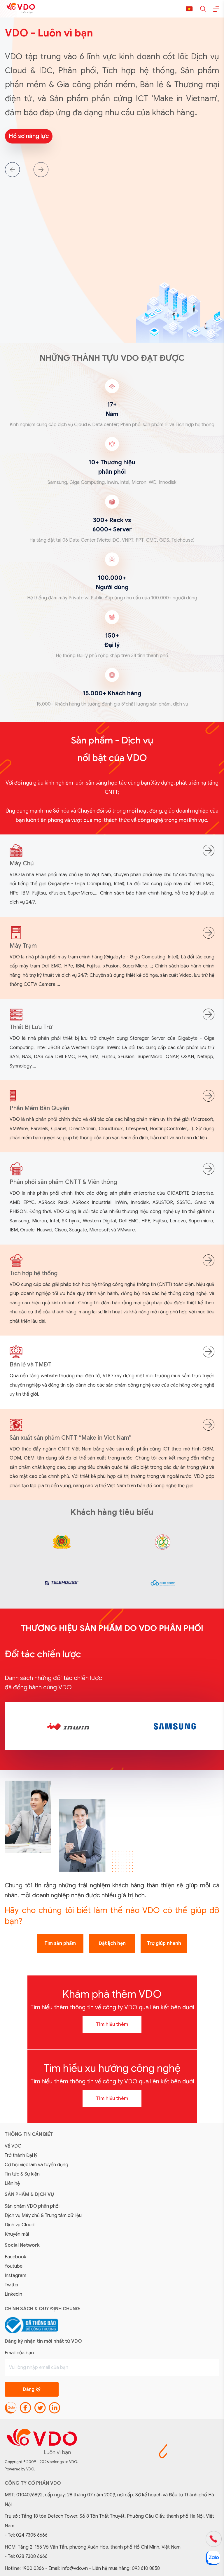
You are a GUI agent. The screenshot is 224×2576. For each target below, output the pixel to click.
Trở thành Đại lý (21, 2155)
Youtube (14, 2266)
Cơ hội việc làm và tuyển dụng (36, 2165)
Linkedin (13, 2294)
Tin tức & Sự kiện (22, 2174)
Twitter (12, 2285)
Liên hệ (12, 2183)
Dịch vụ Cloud (20, 2225)
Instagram (15, 2276)
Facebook (15, 2257)
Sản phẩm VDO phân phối (32, 2206)
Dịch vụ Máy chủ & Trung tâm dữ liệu (43, 2215)
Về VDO (13, 2146)
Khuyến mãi (17, 2234)
